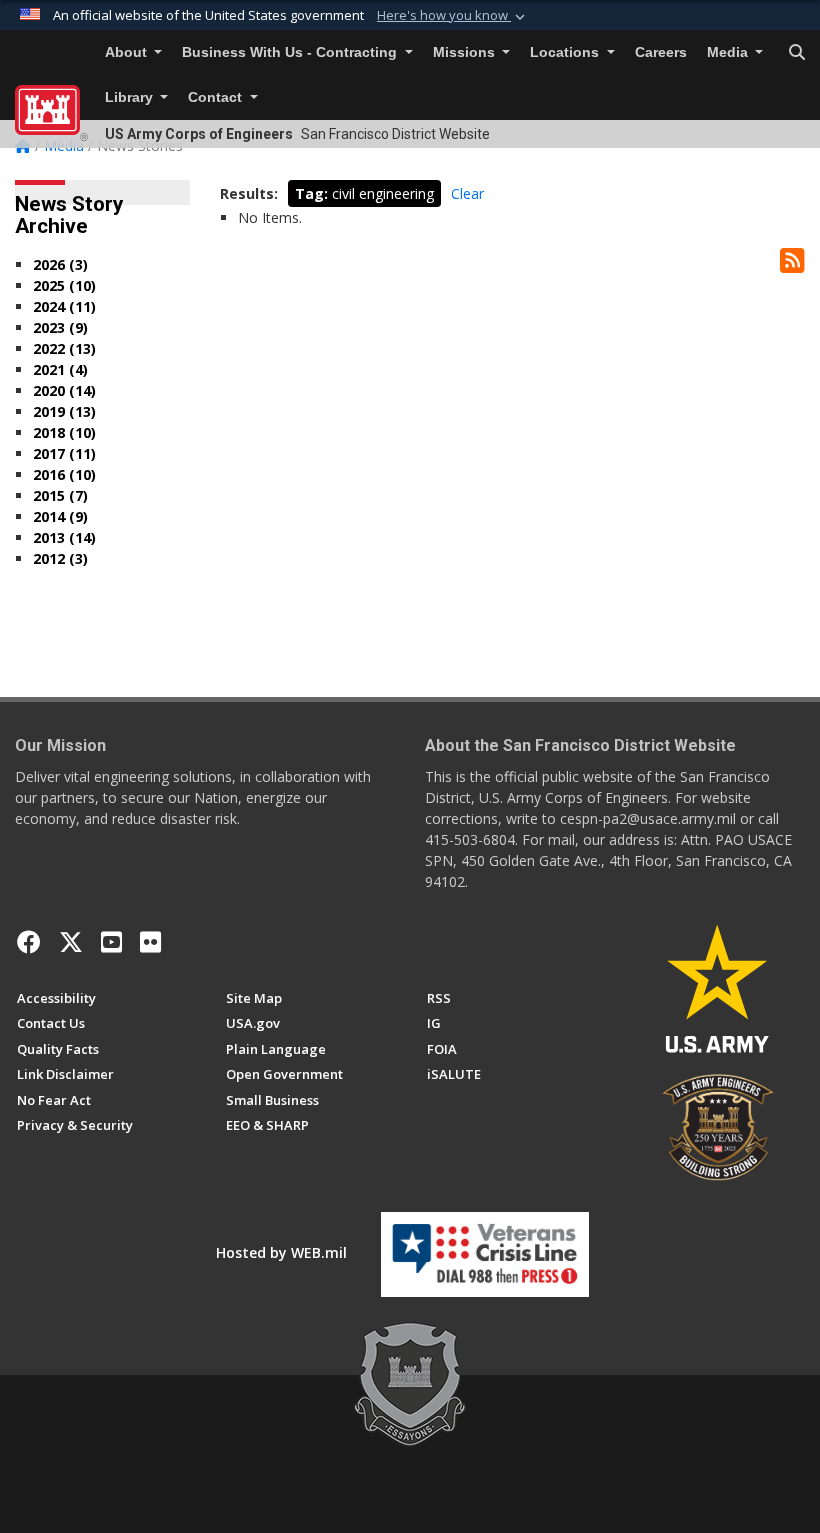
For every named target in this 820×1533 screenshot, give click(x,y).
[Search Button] (797, 53)
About (128, 52)
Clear (467, 193)
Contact (217, 97)
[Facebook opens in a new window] (29, 942)
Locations (566, 52)
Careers (661, 52)
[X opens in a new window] (71, 942)
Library (131, 97)
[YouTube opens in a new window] (111, 942)
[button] (453, 16)
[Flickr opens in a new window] (150, 942)
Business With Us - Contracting (291, 52)
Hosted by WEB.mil (281, 1252)
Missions (466, 52)
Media (729, 52)
